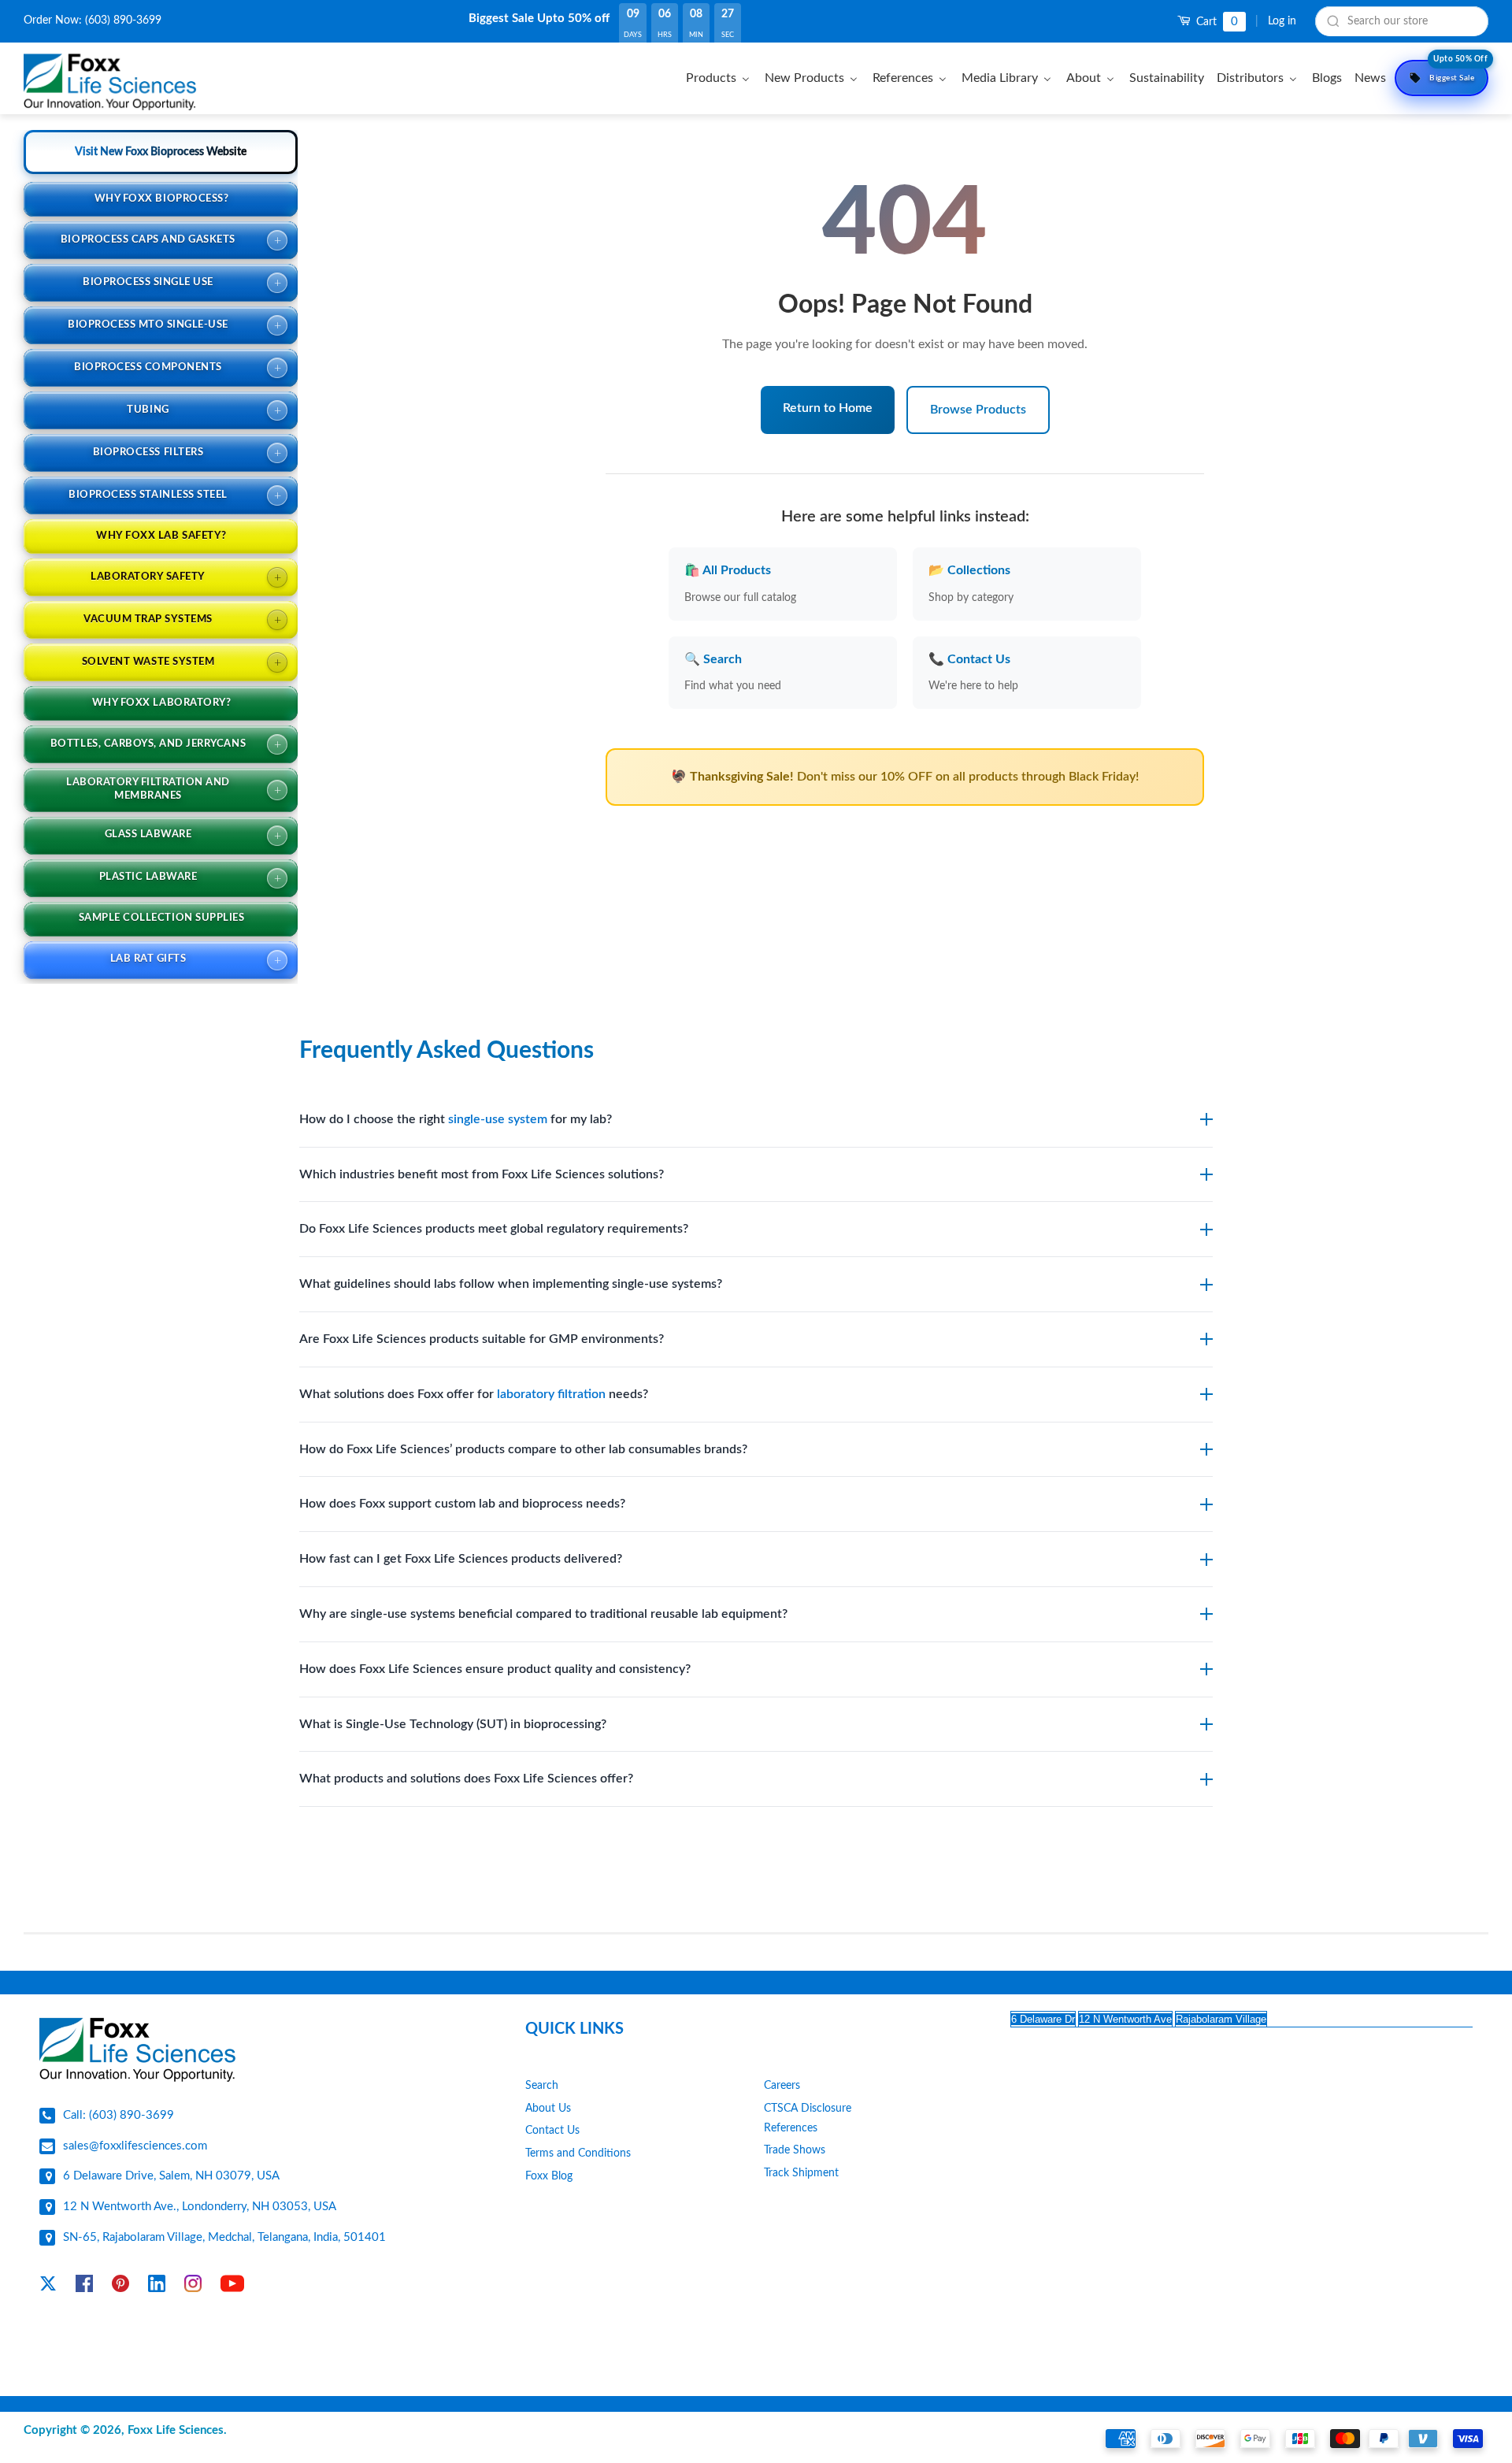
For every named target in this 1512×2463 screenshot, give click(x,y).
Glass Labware (148, 835)
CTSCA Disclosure (808, 2109)
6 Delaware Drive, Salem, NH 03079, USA (171, 2176)
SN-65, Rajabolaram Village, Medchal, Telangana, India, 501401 (224, 2237)
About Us (548, 2109)
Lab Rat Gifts (148, 959)
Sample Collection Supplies (162, 918)
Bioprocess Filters (148, 453)
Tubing (148, 410)
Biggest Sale (1458, 71)
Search (542, 2086)
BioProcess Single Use (148, 282)
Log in (1282, 21)
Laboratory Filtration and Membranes (148, 789)
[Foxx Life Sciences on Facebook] (84, 2287)
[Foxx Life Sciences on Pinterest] (120, 2287)
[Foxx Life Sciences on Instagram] (193, 2287)
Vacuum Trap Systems (148, 619)
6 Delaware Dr (1043, 2019)
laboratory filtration (551, 1394)
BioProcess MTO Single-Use (148, 325)
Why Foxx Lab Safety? (161, 536)
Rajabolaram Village (1221, 2019)
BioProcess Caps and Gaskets (148, 240)
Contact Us (552, 2131)
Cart (1216, 22)
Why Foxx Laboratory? (161, 703)
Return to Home (828, 408)
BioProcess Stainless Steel (148, 495)
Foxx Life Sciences (176, 2430)
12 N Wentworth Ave (1125, 2019)
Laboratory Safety (148, 577)
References (791, 2128)
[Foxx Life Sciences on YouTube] (232, 2287)
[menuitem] (720, 78)
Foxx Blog (549, 2176)
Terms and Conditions (578, 2153)
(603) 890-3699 (123, 20)
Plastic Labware (148, 877)
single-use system (498, 1119)
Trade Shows (795, 2150)
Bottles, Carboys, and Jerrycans (148, 744)
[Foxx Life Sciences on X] (48, 2287)
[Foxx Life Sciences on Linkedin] (157, 2287)
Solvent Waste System (148, 662)
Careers (782, 2086)
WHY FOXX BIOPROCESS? (161, 199)
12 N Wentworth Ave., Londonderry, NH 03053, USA (200, 2207)
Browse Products (978, 410)
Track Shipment (801, 2173)
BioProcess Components (148, 367)
